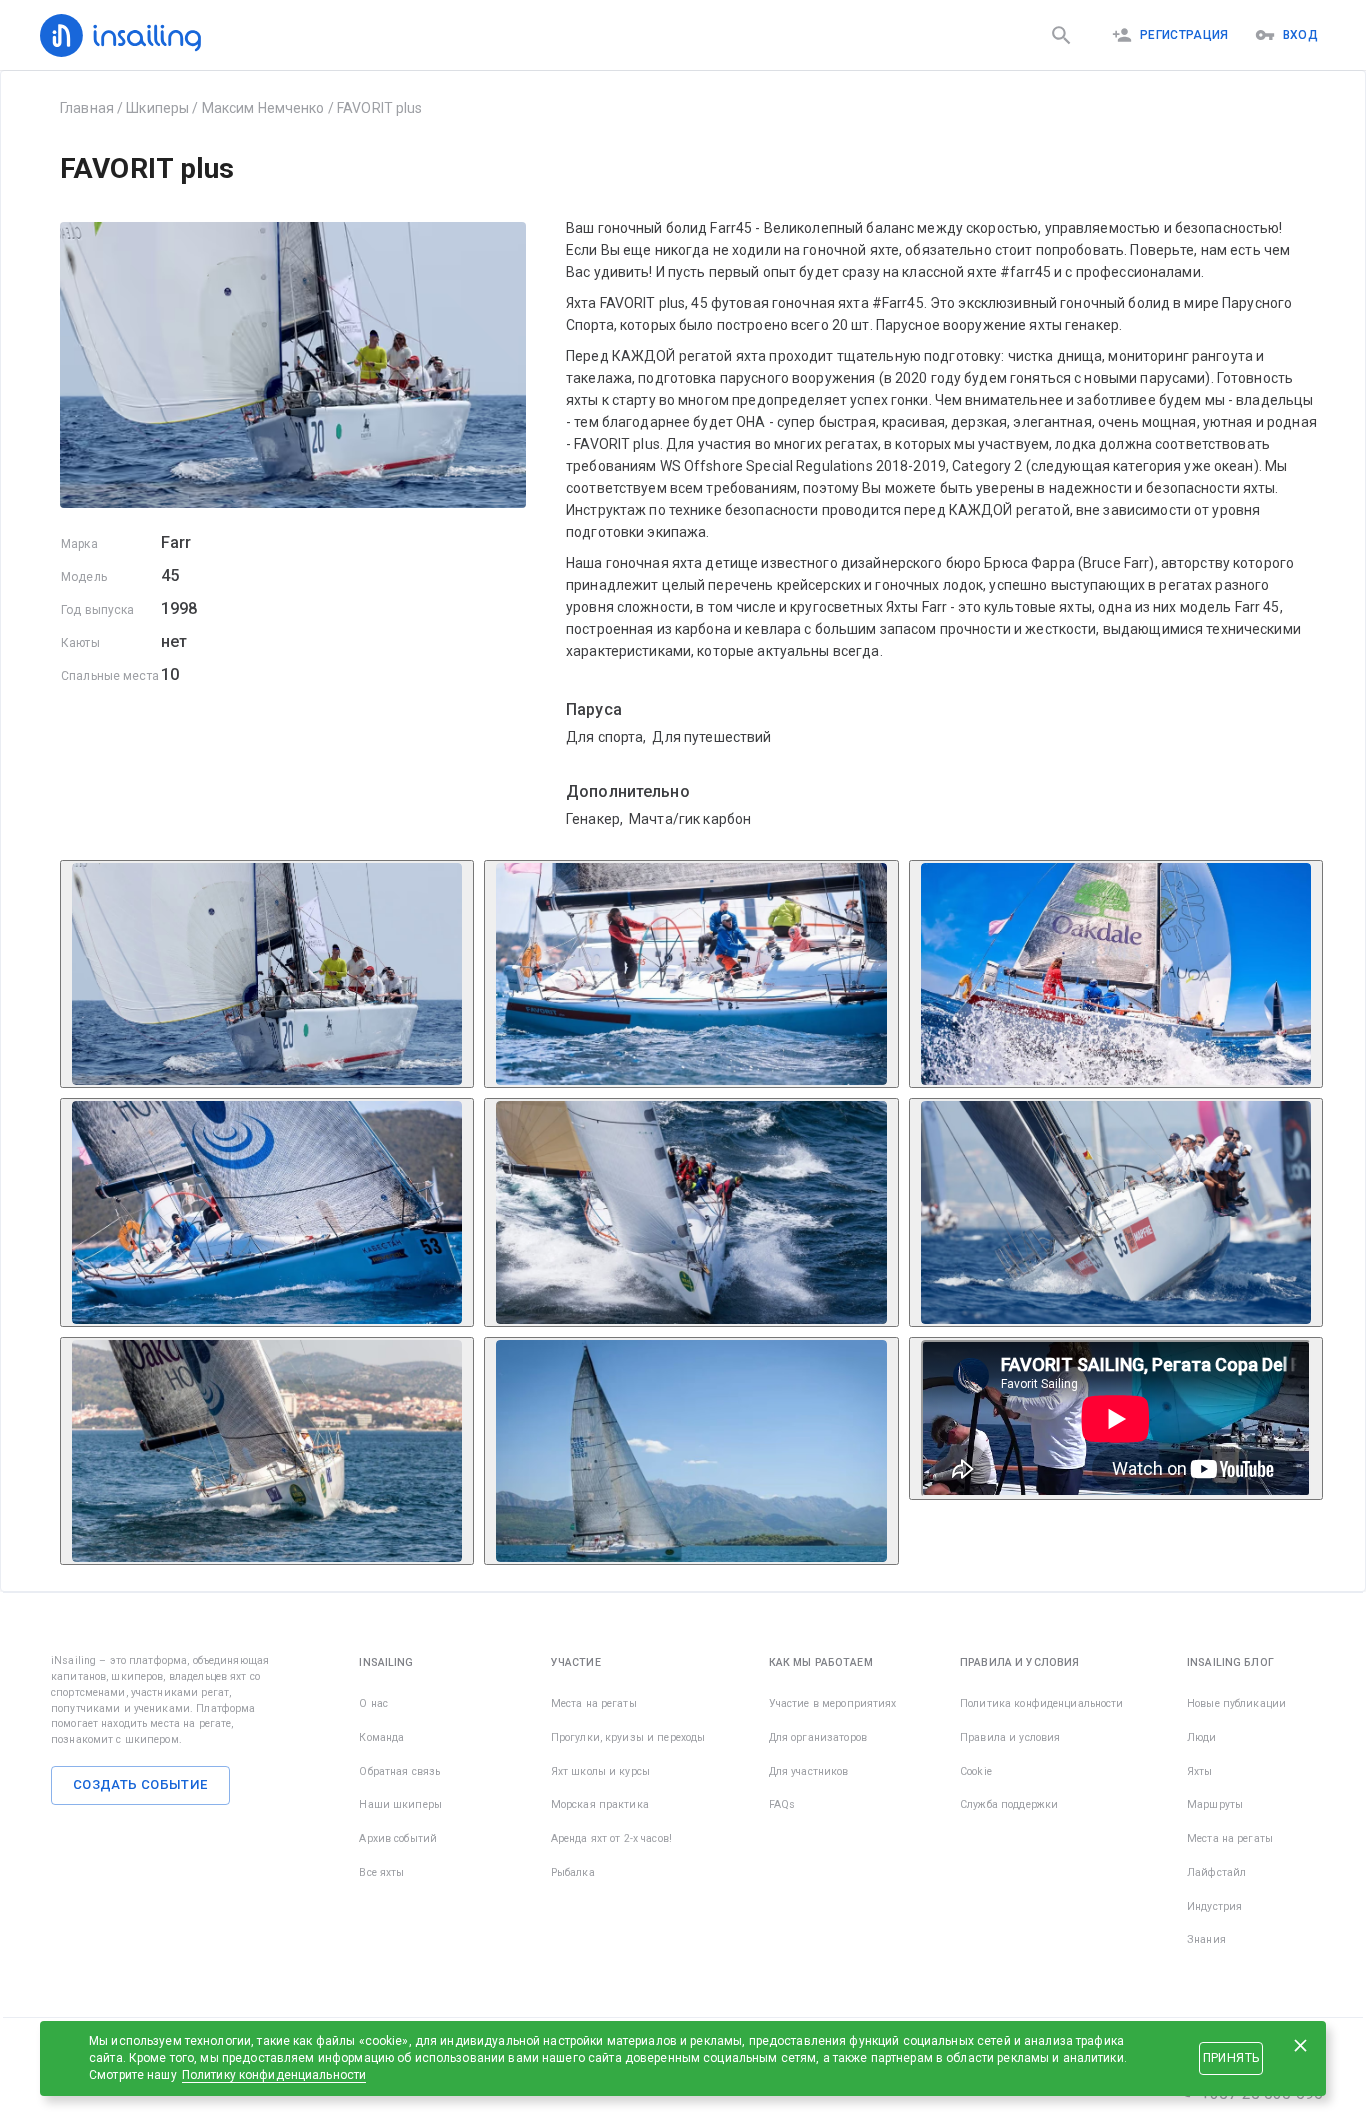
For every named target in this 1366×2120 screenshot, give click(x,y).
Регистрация (1184, 35)
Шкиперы (157, 108)
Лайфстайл (1216, 1872)
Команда (381, 1737)
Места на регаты (594, 1703)
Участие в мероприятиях (833, 1703)
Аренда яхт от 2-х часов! (611, 1838)
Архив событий (398, 1838)
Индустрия (1214, 1906)
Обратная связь (399, 1771)
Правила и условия (1010, 1737)
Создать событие (140, 1784)
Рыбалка (573, 1872)
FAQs (782, 1804)
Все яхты (381, 1872)
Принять (1231, 2058)
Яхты (1200, 1771)
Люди (1202, 1737)
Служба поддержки (1009, 1804)
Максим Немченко (263, 108)
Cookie (976, 1771)
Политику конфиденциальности (274, 2075)
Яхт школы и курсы (600, 1771)
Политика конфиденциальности (1042, 1703)
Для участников (809, 1771)
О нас (373, 1703)
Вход (1300, 35)
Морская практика (600, 1804)
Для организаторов (818, 1737)
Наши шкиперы (400, 1804)
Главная (87, 108)
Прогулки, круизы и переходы (628, 1737)
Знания (1206, 1939)
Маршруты (1215, 1804)
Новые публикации (1236, 1703)
